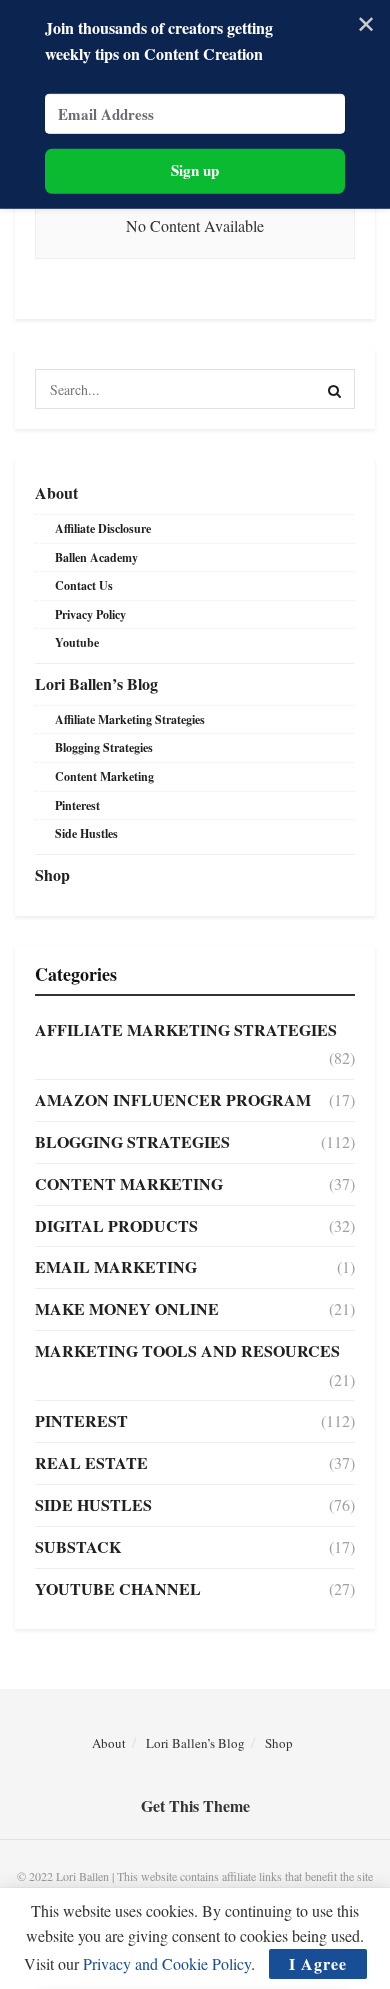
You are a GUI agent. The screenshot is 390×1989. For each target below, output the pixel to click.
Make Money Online (127, 1308)
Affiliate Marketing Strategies (130, 719)
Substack (78, 1546)
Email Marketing (116, 1266)
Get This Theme (195, 1805)
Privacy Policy (90, 614)
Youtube (77, 642)
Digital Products (116, 1225)
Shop (52, 874)
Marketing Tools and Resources (187, 1350)
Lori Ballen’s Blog (96, 683)
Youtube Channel (118, 1588)
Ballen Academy (96, 557)
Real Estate (91, 1462)
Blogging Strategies (104, 747)
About (56, 492)
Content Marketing (104, 776)
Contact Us (84, 585)
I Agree (318, 1963)
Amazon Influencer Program (173, 1099)
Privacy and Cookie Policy (167, 1963)
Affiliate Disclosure (103, 528)
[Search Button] (335, 389)
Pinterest (77, 805)
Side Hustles (86, 833)
